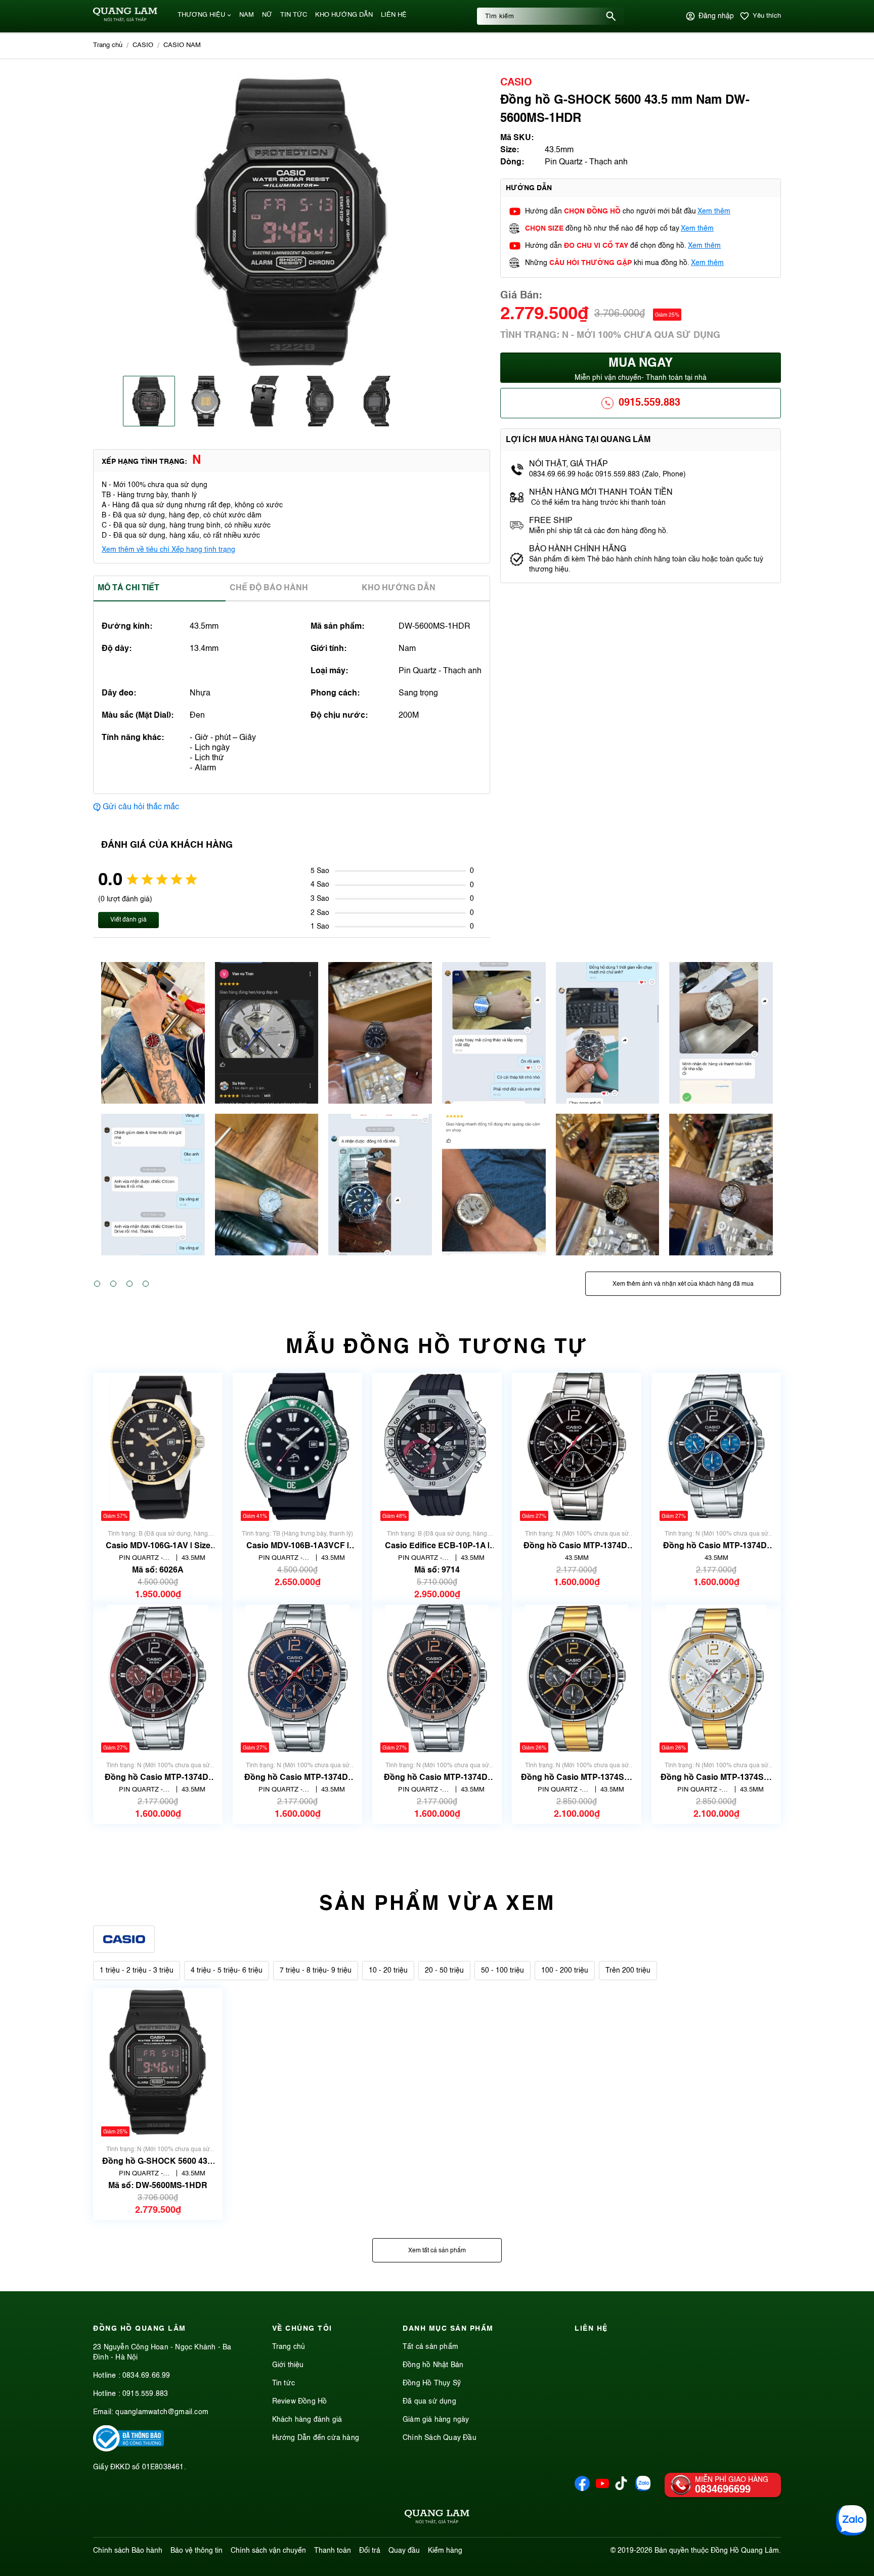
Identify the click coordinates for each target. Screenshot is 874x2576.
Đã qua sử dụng (429, 2402)
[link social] (128, 2450)
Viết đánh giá (128, 920)
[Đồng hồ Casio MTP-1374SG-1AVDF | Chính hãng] (576, 1678)
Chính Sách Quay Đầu (440, 2438)
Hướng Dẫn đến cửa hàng (316, 2438)
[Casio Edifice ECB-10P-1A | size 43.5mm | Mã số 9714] (437, 1447)
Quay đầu (404, 2551)
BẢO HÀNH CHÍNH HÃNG (579, 549)
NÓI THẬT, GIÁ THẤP (569, 464)
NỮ (267, 15)
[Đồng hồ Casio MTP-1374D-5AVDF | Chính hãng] (158, 1678)
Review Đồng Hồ (300, 2402)
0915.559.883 (649, 403)
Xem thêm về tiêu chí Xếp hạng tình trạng (168, 550)
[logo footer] (437, 2518)
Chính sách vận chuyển (268, 2551)
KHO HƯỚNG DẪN (344, 15)
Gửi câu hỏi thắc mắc (141, 807)
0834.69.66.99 (146, 2376)
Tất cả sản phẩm (430, 2347)
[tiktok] (621, 2488)
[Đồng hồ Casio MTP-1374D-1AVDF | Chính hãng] (577, 1447)
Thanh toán (333, 2551)
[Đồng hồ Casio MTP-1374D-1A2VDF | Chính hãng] (437, 1678)
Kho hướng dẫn (399, 588)
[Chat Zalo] (851, 2520)
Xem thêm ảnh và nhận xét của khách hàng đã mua (683, 1284)
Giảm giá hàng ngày (436, 2420)
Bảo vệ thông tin (196, 2551)
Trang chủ (289, 2347)
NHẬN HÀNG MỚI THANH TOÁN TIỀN (601, 493)
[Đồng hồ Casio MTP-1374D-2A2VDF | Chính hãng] (298, 1678)
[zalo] (643, 2489)
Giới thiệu (288, 2365)
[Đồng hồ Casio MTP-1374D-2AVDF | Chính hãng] (716, 1447)
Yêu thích (767, 16)
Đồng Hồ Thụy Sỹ (432, 2383)
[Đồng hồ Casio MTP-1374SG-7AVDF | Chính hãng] (716, 1678)
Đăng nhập (716, 16)
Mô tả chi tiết (128, 588)
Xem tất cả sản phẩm (437, 2251)
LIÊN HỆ (394, 15)
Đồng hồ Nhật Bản (433, 2365)
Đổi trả (370, 2551)
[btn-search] (611, 16)
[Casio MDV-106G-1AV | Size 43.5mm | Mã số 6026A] (158, 1447)
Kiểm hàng (445, 2551)
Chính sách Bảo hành (128, 2551)
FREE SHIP (551, 521)
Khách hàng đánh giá (307, 2420)
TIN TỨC (294, 15)
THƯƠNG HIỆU (201, 15)
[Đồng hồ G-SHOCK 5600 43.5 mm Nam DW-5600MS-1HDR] (158, 2062)
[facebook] (582, 2489)
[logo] (125, 20)
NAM (247, 15)
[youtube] (602, 2489)
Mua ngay (641, 369)
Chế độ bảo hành (269, 588)
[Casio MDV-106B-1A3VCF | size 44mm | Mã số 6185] (298, 1447)
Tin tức (283, 2383)
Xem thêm (714, 211)
